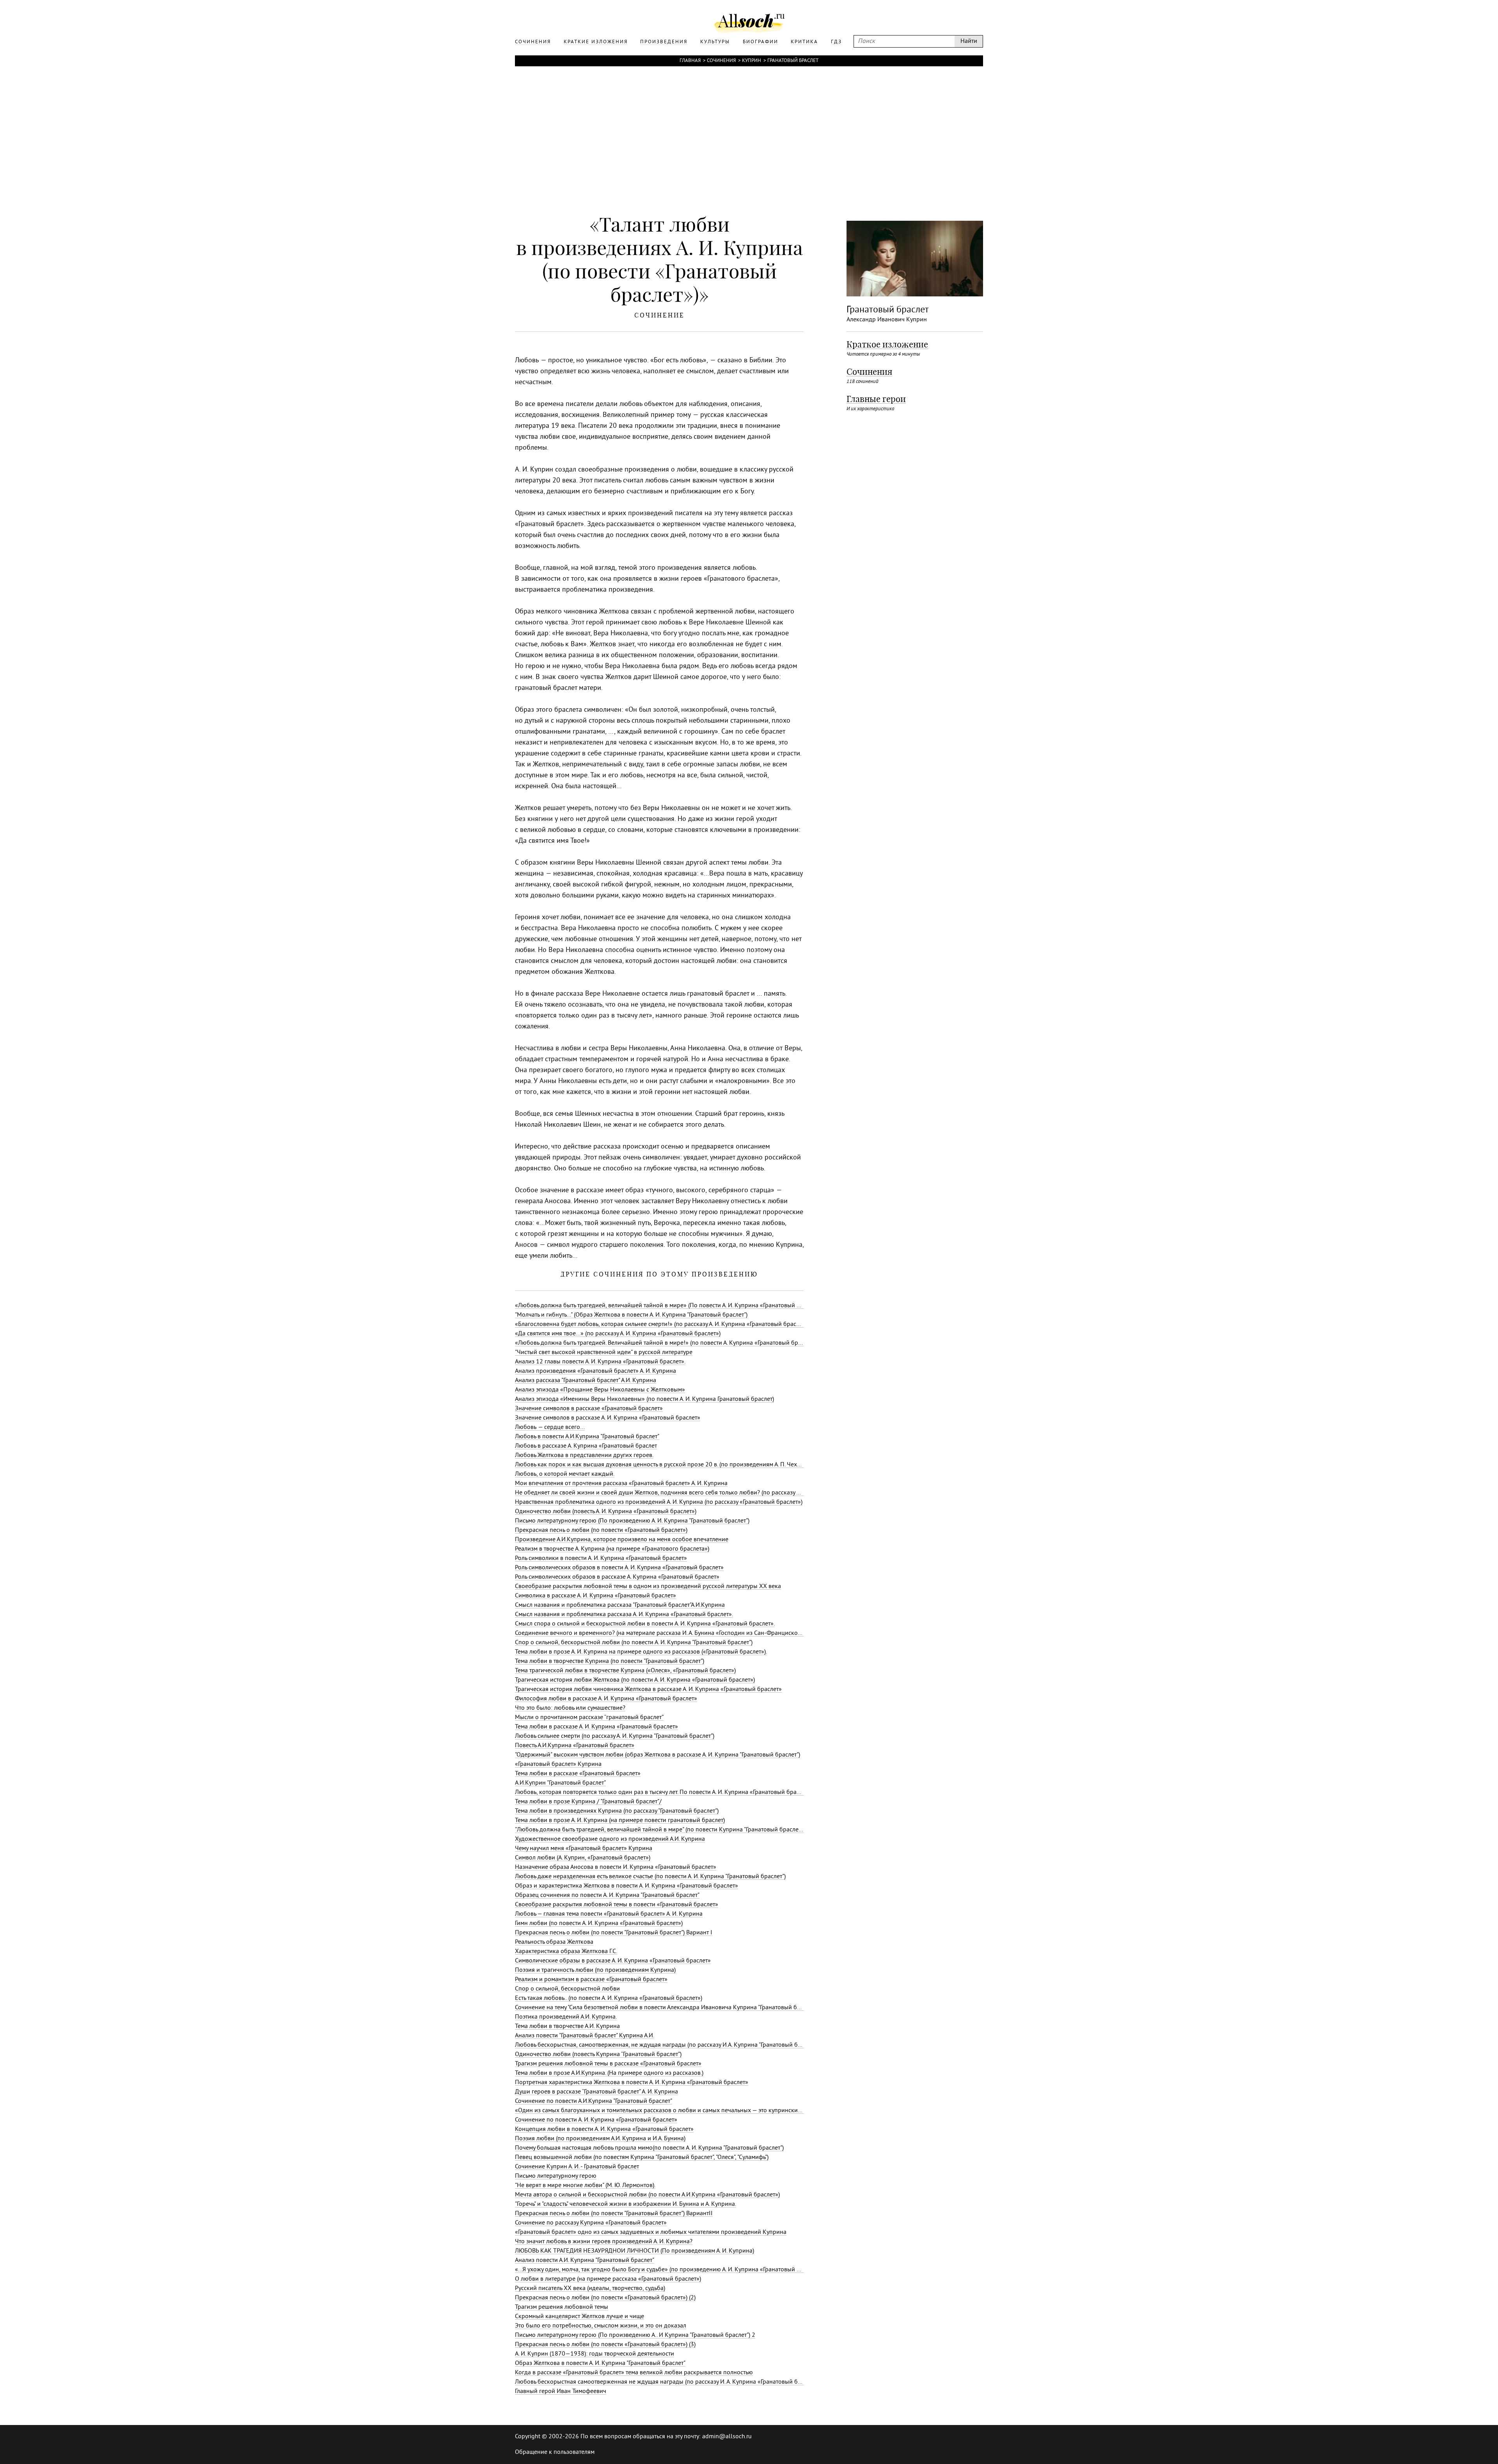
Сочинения (721, 61)
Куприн (752, 61)
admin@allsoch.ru (727, 2437)
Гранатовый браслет (793, 61)
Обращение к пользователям (555, 2452)
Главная (690, 61)
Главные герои (876, 399)
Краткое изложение (887, 344)
